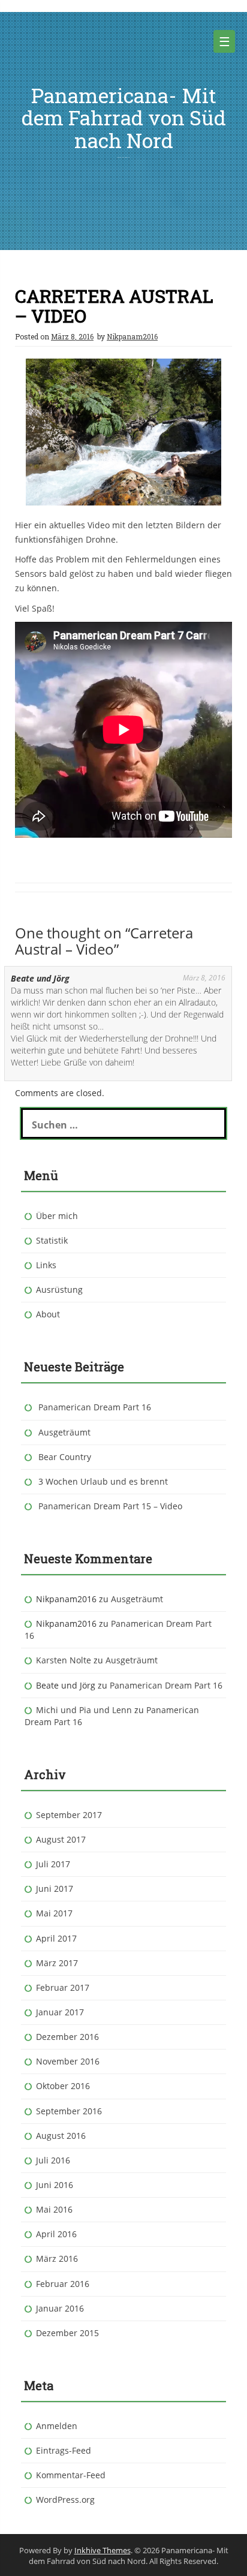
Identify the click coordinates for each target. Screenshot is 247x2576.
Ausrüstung (59, 1289)
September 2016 (69, 2111)
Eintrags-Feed (64, 2450)
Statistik (52, 1240)
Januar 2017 (60, 2012)
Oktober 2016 (63, 2086)
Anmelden (57, 2426)
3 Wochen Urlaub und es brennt (103, 1481)
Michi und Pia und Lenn (84, 1710)
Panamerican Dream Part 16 (95, 1407)
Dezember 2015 (67, 2333)
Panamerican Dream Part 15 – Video (110, 1506)
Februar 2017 (63, 1987)
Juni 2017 (55, 1889)
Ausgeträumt (64, 1432)
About (48, 1314)
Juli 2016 (53, 2160)
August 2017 (61, 1839)
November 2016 (68, 2061)
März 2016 (57, 2258)
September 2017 (69, 1815)
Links (46, 1265)
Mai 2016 (54, 2209)
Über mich (57, 1216)
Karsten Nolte (64, 1660)
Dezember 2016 (67, 2037)
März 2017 (57, 1963)
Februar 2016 (63, 2284)
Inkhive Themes (103, 2550)
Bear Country (65, 1457)
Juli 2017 (53, 1864)
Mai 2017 (54, 1913)
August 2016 (61, 2136)
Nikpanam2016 (132, 336)
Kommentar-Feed (71, 2475)
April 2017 (56, 1938)
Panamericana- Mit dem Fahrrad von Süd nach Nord (124, 118)
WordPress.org (65, 2500)
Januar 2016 (60, 2308)
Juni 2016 (55, 2185)
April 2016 (56, 2234)
